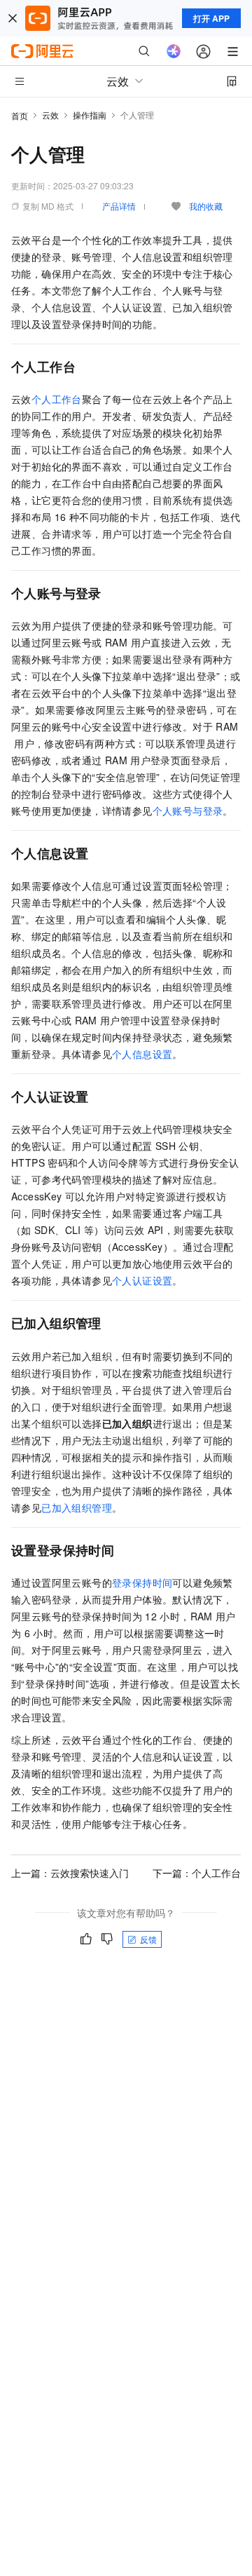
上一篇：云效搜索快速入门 (70, 1873)
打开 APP (211, 18)
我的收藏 (206, 206)
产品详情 (119, 206)
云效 (50, 115)
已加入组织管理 (77, 1507)
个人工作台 (57, 399)
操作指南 (90, 115)
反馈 (148, 1939)
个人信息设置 (142, 1054)
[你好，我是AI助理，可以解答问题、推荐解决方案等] (174, 51)
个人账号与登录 (188, 811)
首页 (20, 115)
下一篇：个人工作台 (197, 1873)
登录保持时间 (142, 1582)
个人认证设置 (142, 1280)
